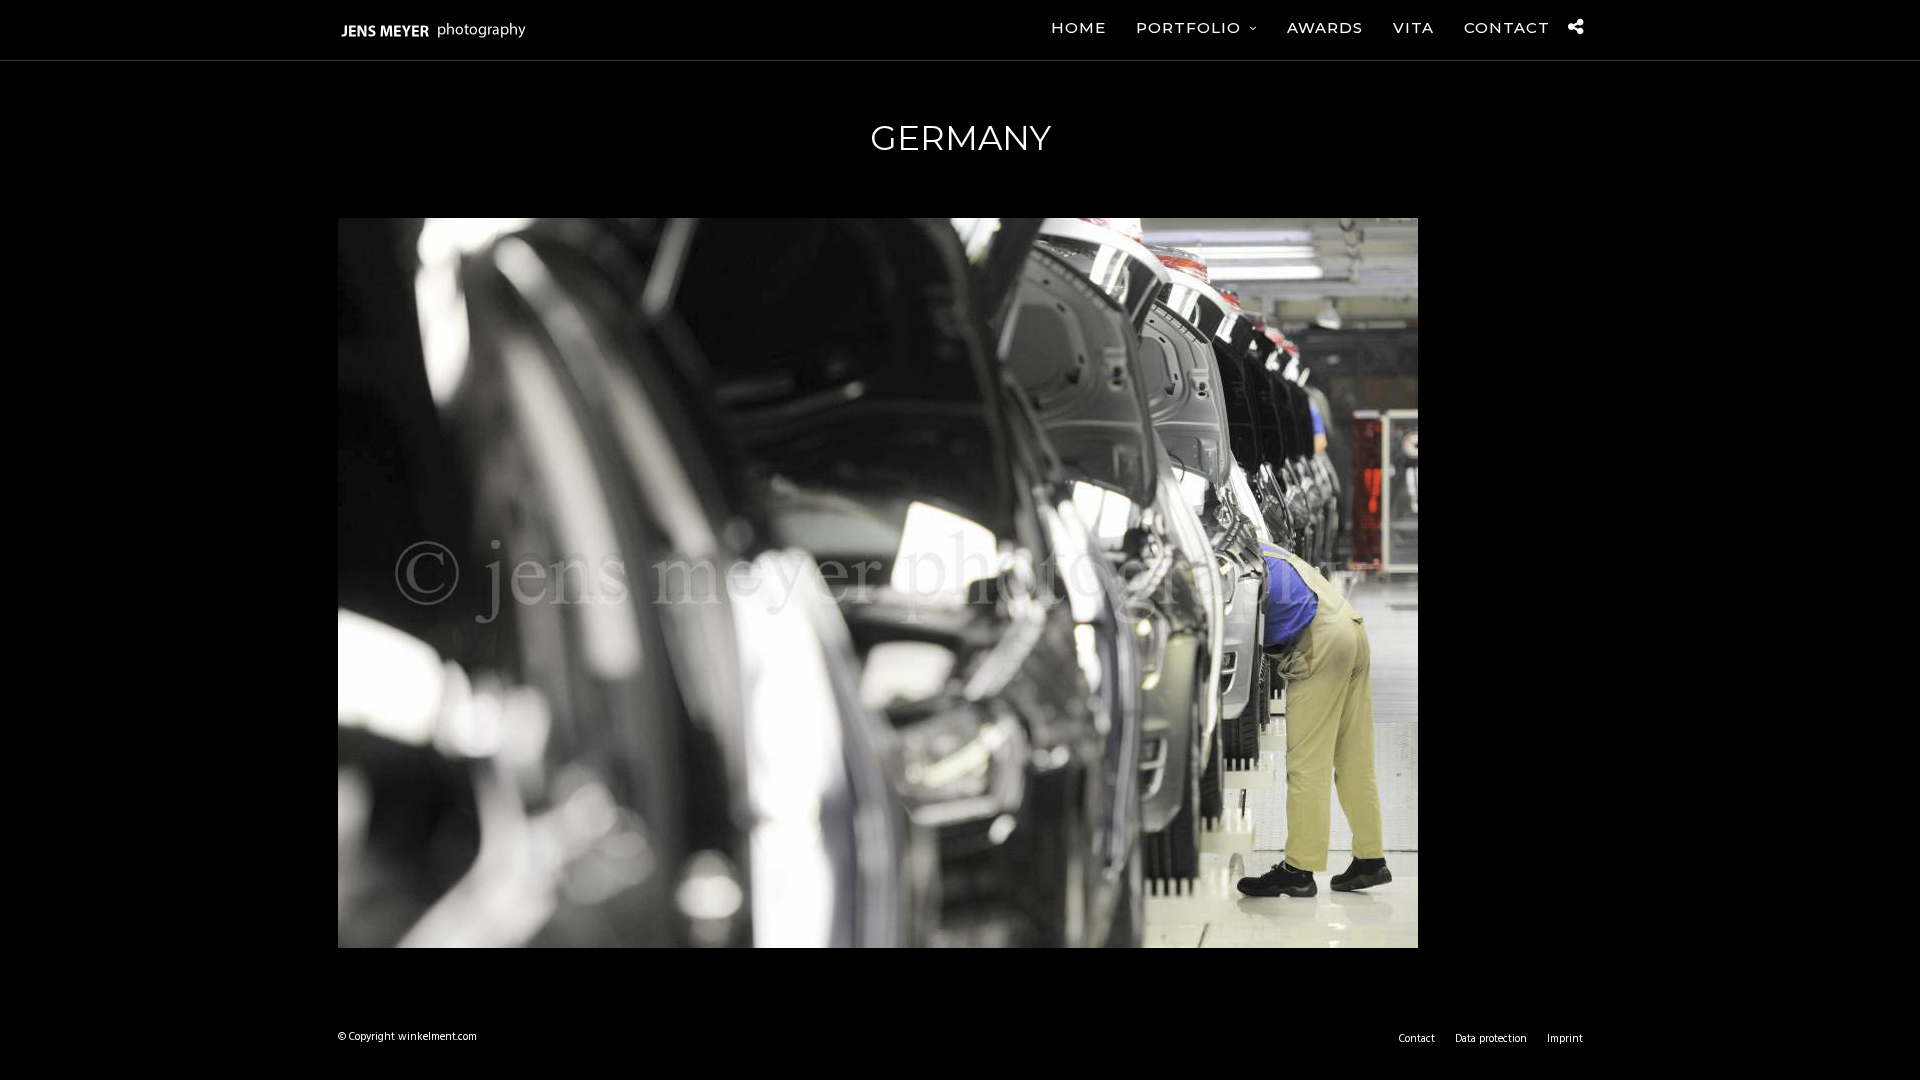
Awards (1325, 27)
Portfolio (1188, 27)
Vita (1413, 27)
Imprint (1565, 1039)
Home (1078, 27)
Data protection (1491, 1039)
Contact (1507, 27)
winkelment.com (437, 1037)
